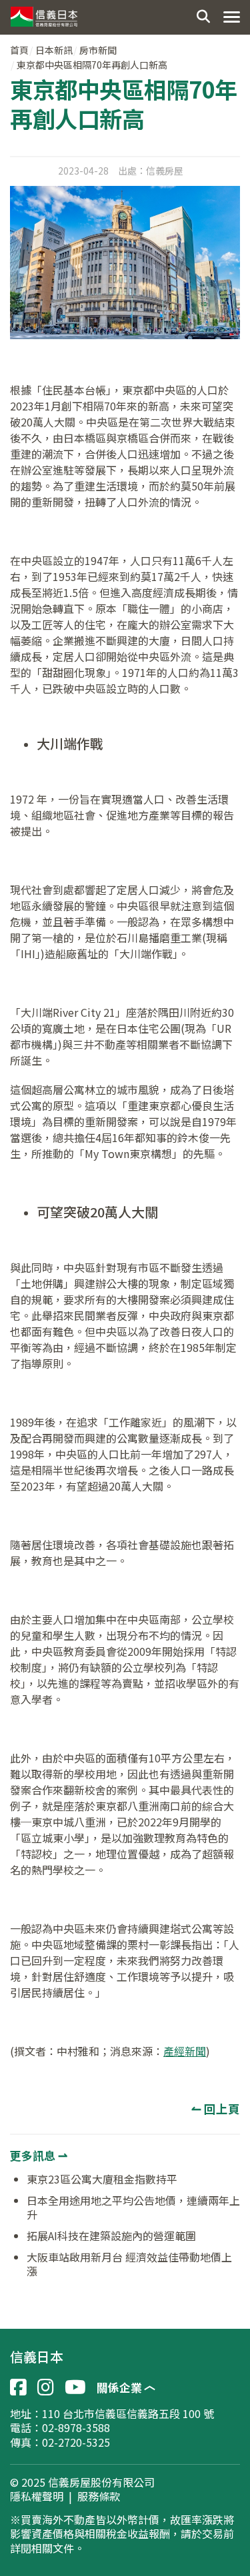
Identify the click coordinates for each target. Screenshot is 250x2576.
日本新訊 (54, 50)
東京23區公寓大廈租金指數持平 (102, 2179)
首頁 (19, 50)
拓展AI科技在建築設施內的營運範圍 (111, 2236)
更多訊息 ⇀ (39, 2155)
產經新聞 (185, 2051)
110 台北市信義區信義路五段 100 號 (128, 2413)
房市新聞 (98, 50)
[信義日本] (43, 13)
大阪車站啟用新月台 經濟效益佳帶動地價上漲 (129, 2264)
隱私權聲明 (37, 2497)
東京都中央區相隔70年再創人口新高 (92, 65)
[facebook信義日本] (18, 2387)
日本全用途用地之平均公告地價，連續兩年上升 (133, 2208)
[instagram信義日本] (46, 2387)
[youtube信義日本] (75, 2387)
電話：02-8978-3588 (60, 2427)
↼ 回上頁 (216, 2109)
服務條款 (99, 2497)
